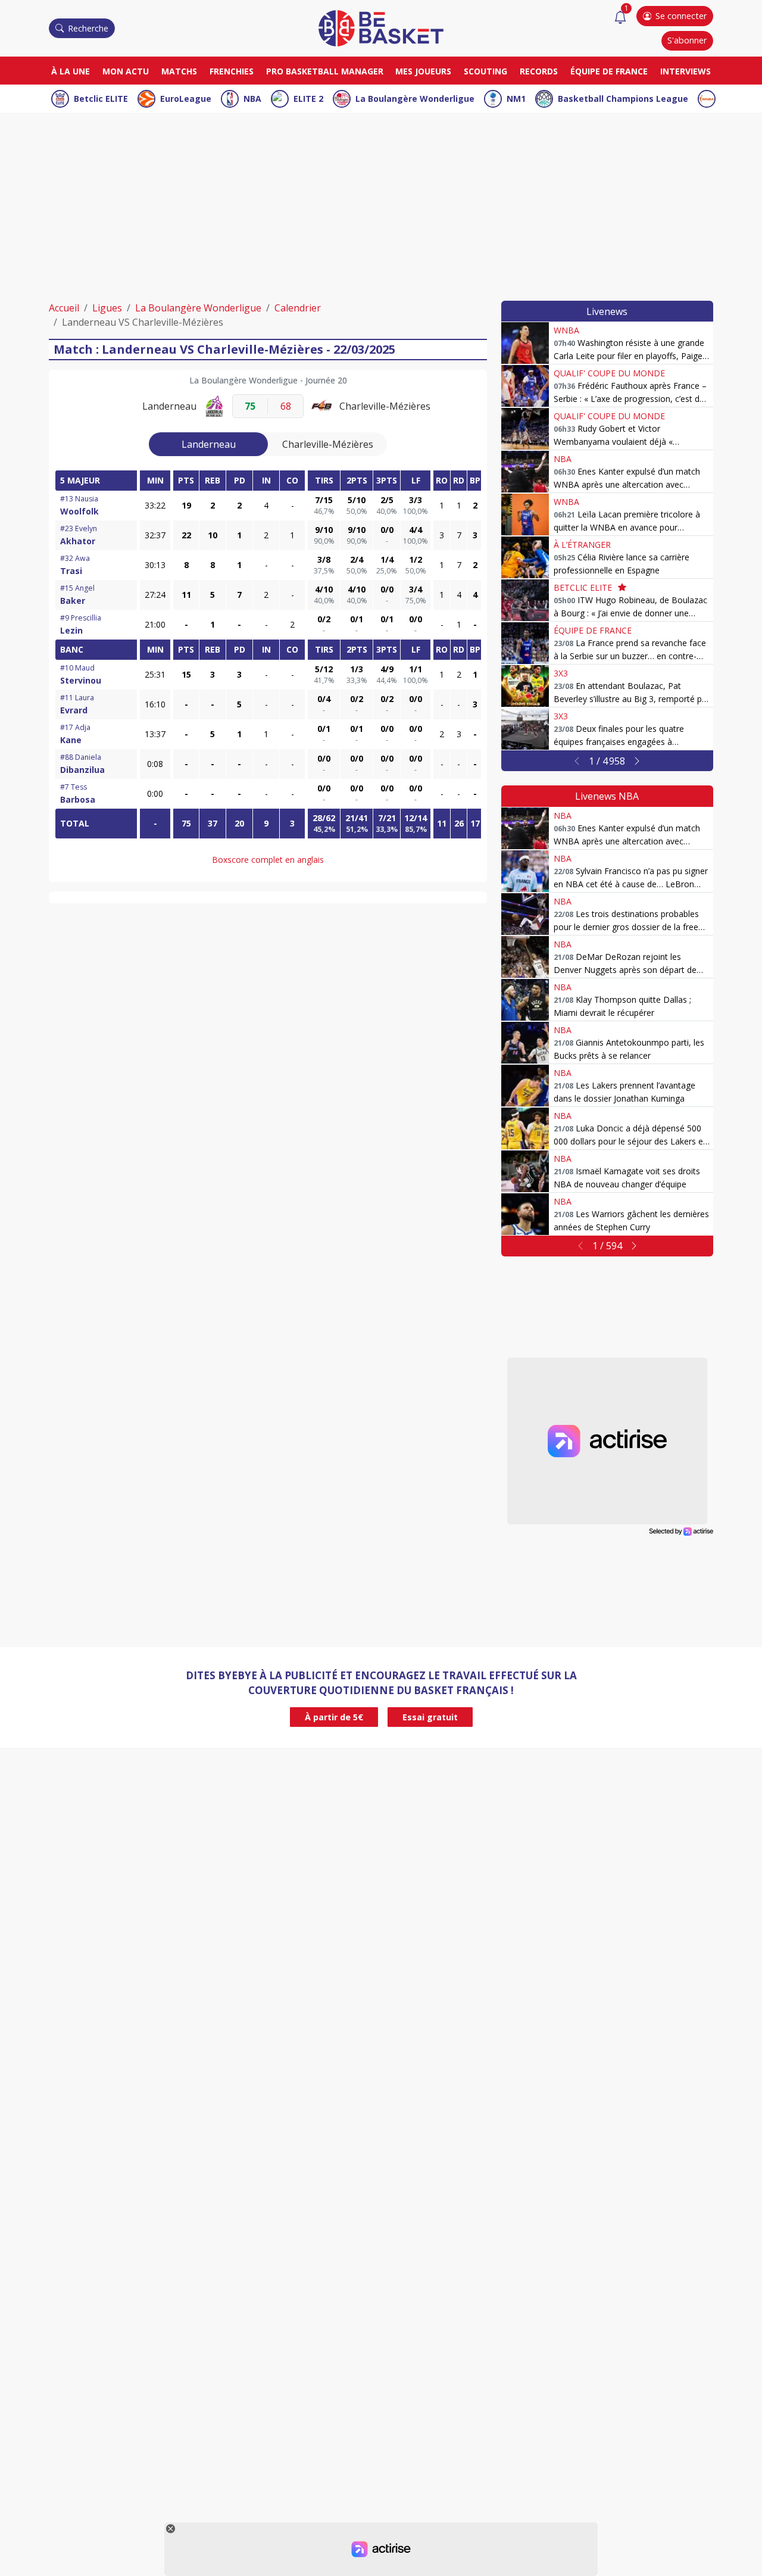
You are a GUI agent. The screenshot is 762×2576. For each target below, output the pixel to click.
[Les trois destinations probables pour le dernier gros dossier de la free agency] (525, 914)
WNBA (566, 330)
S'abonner (687, 40)
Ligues (107, 308)
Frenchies (232, 71)
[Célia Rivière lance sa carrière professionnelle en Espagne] (525, 557)
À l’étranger (582, 545)
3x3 (561, 673)
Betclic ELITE (101, 99)
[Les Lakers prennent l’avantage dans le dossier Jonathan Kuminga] (525, 1086)
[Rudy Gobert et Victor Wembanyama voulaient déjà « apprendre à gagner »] (525, 429)
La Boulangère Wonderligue (415, 99)
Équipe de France (609, 71)
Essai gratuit (430, 1717)
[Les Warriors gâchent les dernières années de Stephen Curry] (525, 1214)
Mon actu (126, 71)
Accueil (64, 308)
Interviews (686, 71)
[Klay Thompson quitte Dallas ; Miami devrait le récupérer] (525, 1000)
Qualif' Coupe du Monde (609, 373)
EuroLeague (186, 99)
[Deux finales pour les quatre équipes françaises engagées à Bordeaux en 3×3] (525, 729)
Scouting (485, 71)
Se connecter (681, 16)
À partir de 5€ (334, 1717)
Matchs (179, 71)
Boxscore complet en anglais (268, 860)
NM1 (516, 99)
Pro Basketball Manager (325, 71)
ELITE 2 (308, 99)
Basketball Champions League (623, 99)
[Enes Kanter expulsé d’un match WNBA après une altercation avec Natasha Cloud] (525, 472)
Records (539, 71)
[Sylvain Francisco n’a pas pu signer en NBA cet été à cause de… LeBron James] (525, 871)
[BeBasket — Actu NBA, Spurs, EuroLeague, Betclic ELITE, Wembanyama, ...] (381, 27)
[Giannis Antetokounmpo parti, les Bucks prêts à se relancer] (525, 1043)
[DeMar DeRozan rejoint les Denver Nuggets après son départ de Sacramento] (525, 957)
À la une (71, 71)
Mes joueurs (423, 71)
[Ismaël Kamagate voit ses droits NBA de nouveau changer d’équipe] (525, 1171)
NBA (252, 99)
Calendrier (298, 308)
